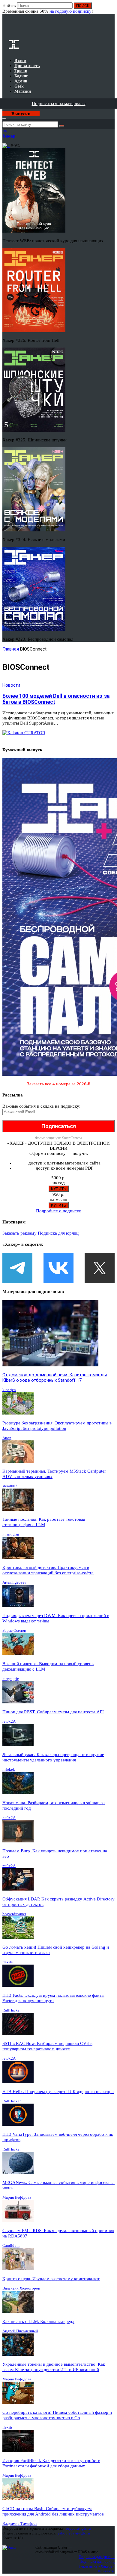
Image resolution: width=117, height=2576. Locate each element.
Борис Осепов (14, 1630)
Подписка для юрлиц (58, 1233)
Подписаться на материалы (59, 104)
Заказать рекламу (19, 1233)
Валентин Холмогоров (21, 2288)
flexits (7, 1962)
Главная (11, 649)
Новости (11, 685)
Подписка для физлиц (97, 2557)
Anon (7, 1438)
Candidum (11, 2245)
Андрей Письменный (20, 2331)
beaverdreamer (14, 1914)
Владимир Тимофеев (20, 2523)
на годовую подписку (70, 11)
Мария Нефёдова (17, 2197)
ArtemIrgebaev (14, 1582)
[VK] (58, 1268)
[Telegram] (17, 1268)
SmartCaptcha (72, 1138)
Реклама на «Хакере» (97, 2566)
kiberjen (9, 1390)
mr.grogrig (11, 1534)
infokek (9, 1769)
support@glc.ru (78, 2528)
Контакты (106, 2571)
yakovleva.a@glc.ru (74, 2533)
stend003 (10, 1486)
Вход (111, 8)
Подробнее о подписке (58, 1211)
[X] (100, 1268)
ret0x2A (9, 1721)
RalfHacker (12, 2010)
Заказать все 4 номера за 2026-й (59, 1084)
